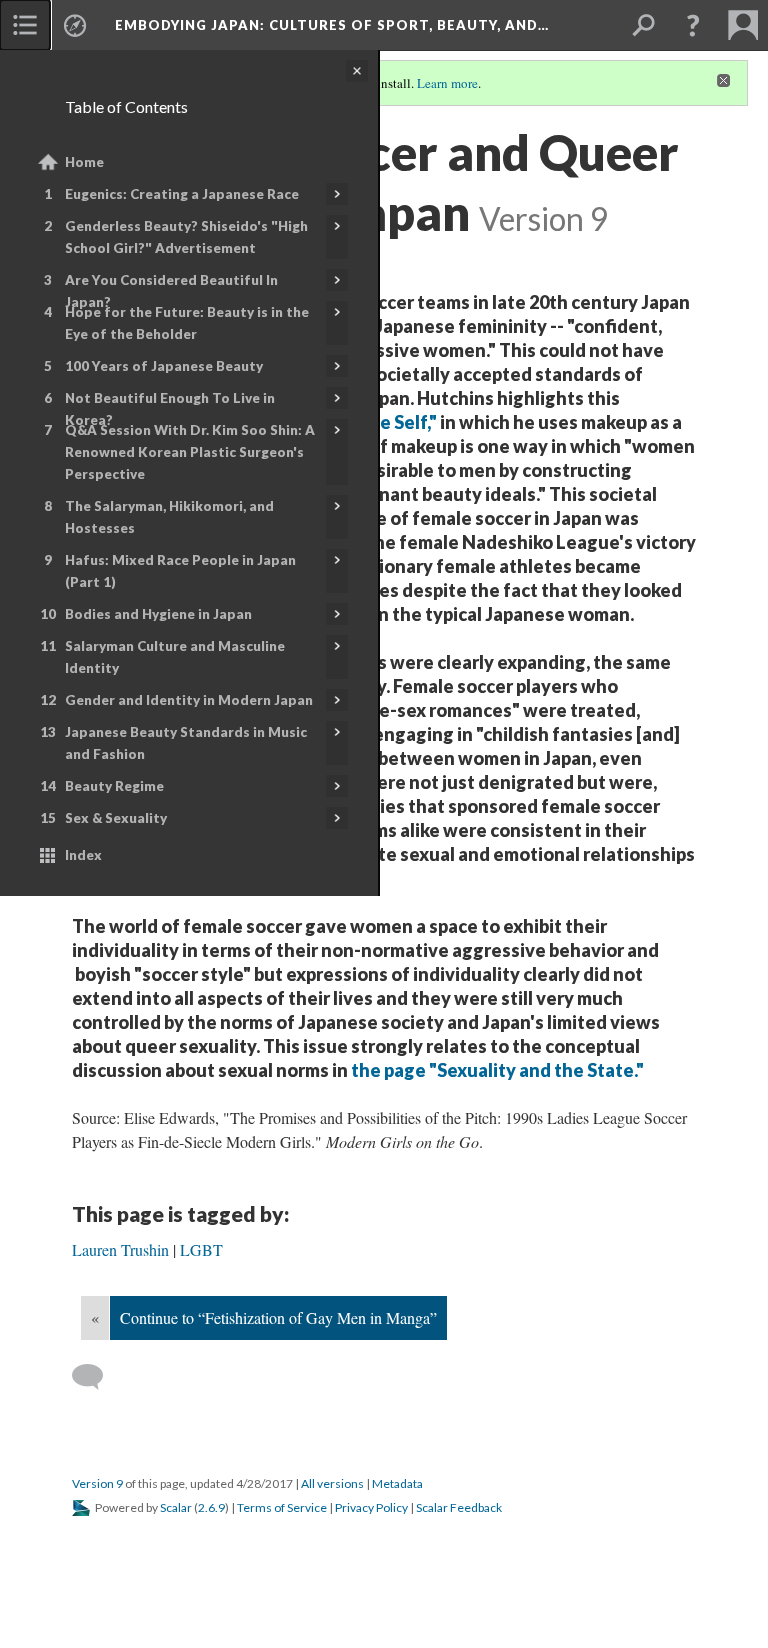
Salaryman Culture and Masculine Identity (175, 657)
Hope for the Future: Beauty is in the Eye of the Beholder (187, 323)
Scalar (176, 1507)
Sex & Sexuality (116, 818)
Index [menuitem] (83, 855)
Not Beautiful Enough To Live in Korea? (170, 409)
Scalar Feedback (459, 1507)
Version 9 (97, 1483)
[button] (693, 25)
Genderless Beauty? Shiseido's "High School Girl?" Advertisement (186, 237)
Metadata (397, 1483)
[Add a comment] (96, 1377)
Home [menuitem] (84, 162)
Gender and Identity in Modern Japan (189, 700)
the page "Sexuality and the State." (499, 1070)
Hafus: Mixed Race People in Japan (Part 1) (180, 571)
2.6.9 (211, 1507)
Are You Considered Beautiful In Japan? (171, 291)
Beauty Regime (114, 786)
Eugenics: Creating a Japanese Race (182, 194)
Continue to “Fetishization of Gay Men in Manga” (278, 1317)
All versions (332, 1483)
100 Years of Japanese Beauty (164, 366)
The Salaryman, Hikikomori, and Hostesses (169, 517)
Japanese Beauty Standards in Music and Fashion (186, 743)
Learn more (447, 83)
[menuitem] (25, 25)
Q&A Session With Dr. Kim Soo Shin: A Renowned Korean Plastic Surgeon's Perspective (190, 452)
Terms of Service (282, 1507)
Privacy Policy (371, 1507)
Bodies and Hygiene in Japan (158, 614)
